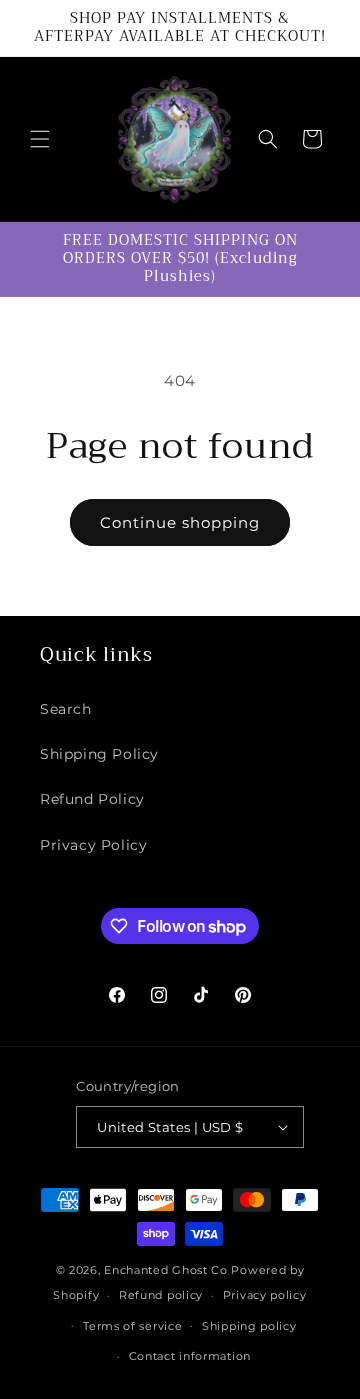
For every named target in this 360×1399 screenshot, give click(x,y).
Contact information (190, 1356)
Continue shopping (180, 522)
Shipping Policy (99, 754)
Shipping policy (249, 1326)
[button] (40, 139)
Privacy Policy (93, 845)
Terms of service (132, 1326)
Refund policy (161, 1295)
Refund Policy (92, 799)
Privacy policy (265, 1295)
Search (66, 709)
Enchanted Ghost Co (166, 1270)
